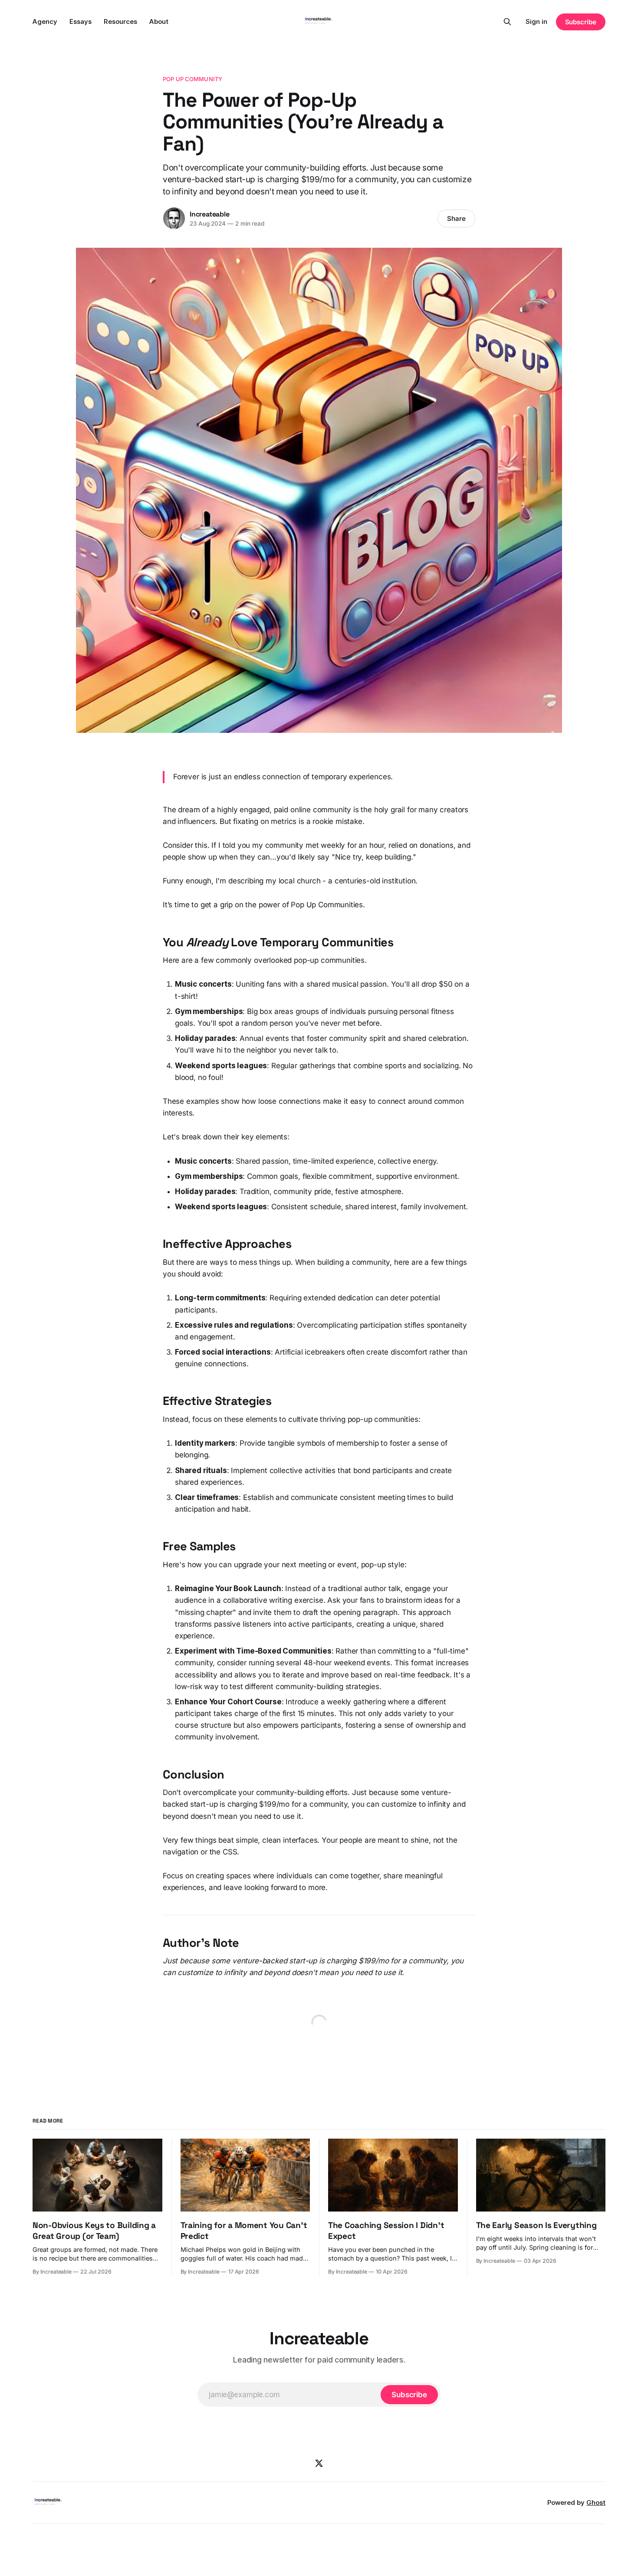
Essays (81, 21)
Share (456, 218)
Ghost (596, 2502)
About (159, 21)
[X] (319, 2463)
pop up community (192, 79)
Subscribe (581, 22)
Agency (45, 21)
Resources (120, 21)
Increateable (210, 214)
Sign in (536, 21)
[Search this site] (507, 22)
